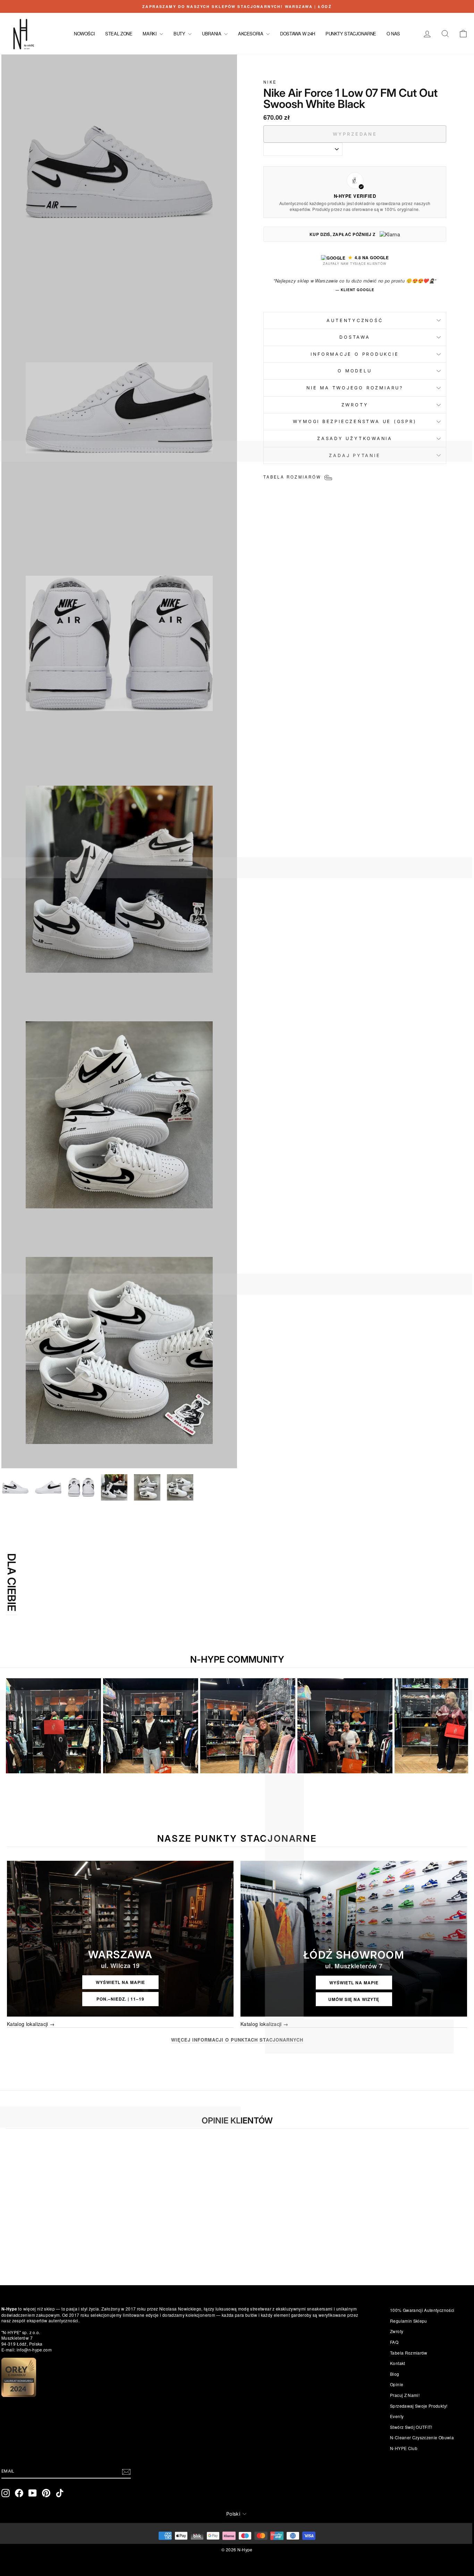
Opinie (397, 2384)
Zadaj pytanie (355, 455)
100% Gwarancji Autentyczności (422, 2310)
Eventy (397, 2416)
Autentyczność (355, 320)
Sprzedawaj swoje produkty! (419, 2406)
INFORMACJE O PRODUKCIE (355, 354)
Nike (270, 82)
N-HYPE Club (404, 2448)
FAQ (394, 2342)
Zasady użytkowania (355, 438)
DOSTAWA (355, 337)
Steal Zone (119, 33)
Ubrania (212, 33)
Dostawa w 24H (298, 33)
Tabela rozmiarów (409, 2353)
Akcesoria (251, 33)
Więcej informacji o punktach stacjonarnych (237, 2040)
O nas (393, 33)
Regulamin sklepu (409, 2321)
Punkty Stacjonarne (351, 33)
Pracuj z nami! (405, 2395)
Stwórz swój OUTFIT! (411, 2427)
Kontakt (397, 2363)
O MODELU (355, 371)
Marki (150, 33)
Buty (180, 33)
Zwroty (397, 2331)
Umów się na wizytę (354, 1999)
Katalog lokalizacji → (31, 2024)
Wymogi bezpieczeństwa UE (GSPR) (355, 421)
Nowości (84, 33)
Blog (395, 2374)
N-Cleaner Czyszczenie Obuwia (422, 2437)
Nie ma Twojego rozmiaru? (355, 388)
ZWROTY (355, 405)
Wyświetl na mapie (120, 1982)
